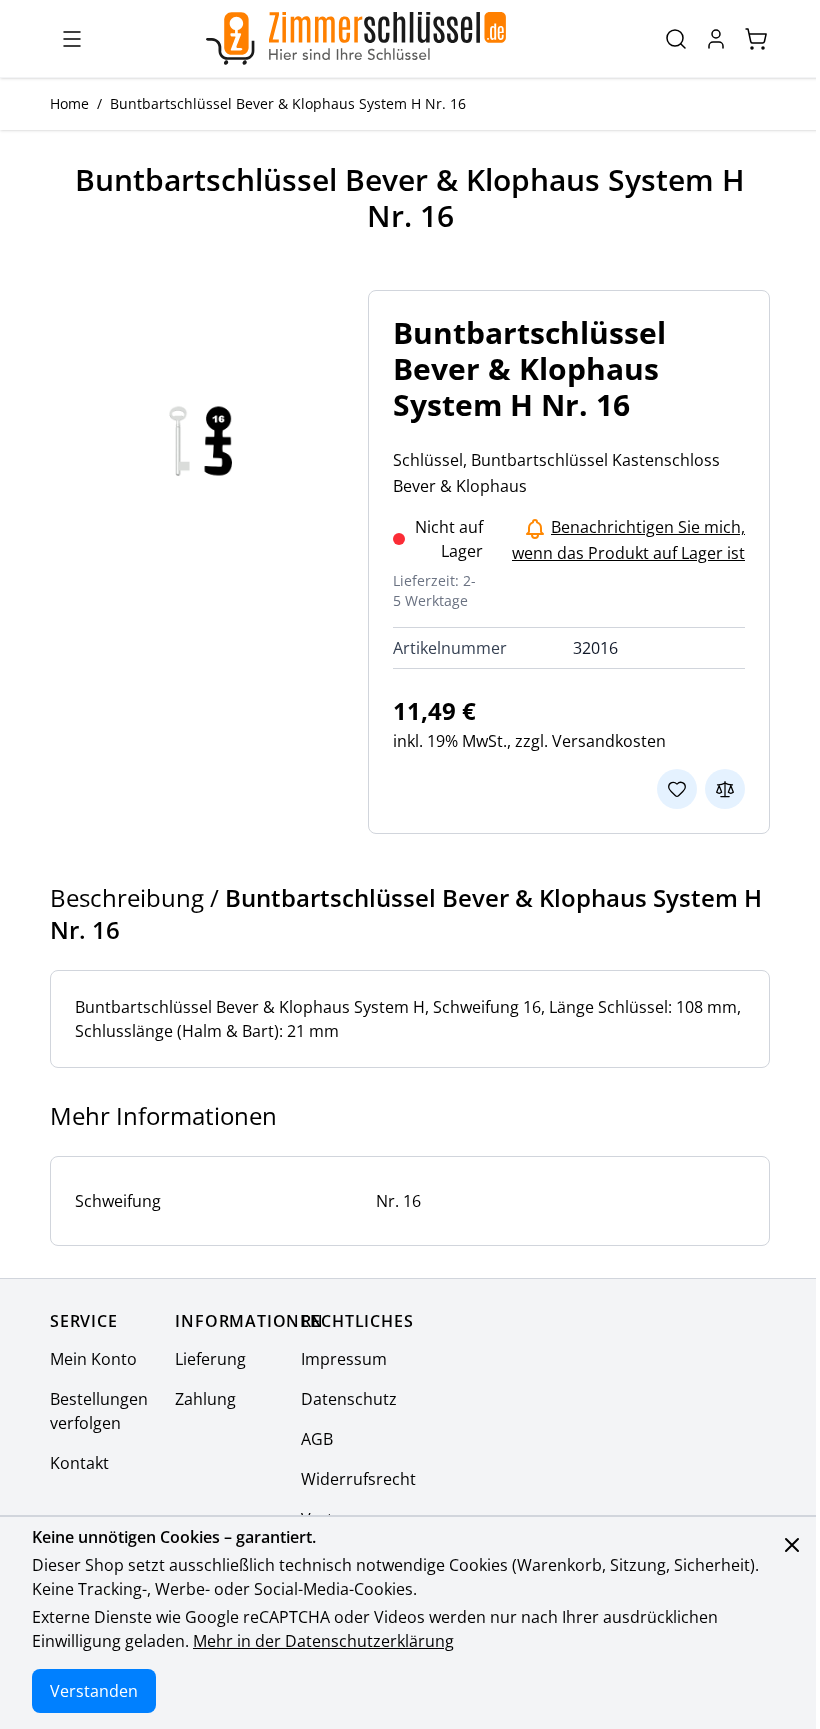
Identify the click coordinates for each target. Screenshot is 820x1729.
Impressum (344, 1359)
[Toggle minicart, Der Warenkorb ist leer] (756, 39)
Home (69, 103)
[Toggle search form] (676, 39)
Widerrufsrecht (358, 1479)
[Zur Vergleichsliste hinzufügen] (725, 789)
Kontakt (79, 1463)
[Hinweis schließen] (792, 1545)
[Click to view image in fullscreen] (201, 441)
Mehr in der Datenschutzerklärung (323, 1641)
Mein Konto (93, 1359)
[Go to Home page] (356, 38)
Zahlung (205, 1399)
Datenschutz (349, 1399)
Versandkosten (609, 741)
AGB (317, 1439)
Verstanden (94, 1691)
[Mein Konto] (716, 39)
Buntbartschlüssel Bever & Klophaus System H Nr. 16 (288, 103)
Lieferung (210, 1359)
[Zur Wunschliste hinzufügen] (677, 789)
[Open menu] (72, 39)
